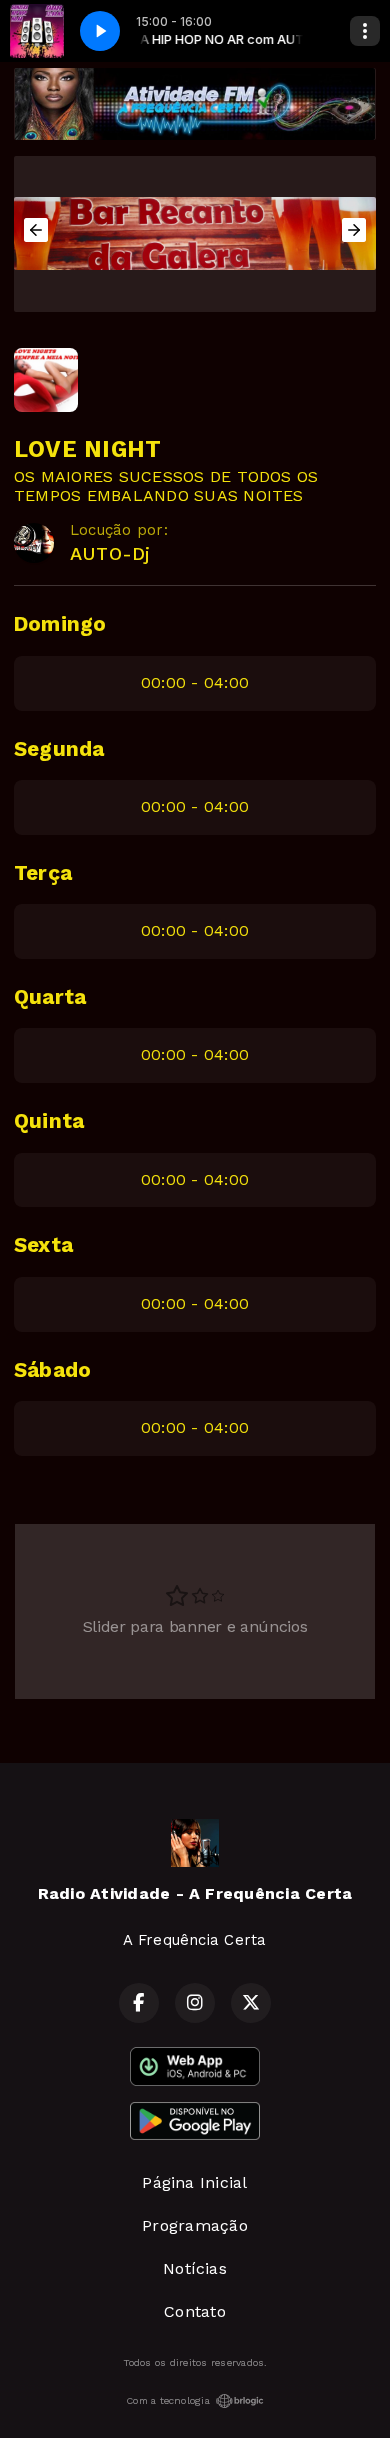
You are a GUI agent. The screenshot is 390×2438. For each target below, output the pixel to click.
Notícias (195, 2268)
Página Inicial (194, 2182)
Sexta (43, 1245)
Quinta (49, 1121)
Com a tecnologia (168, 2400)
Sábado (52, 1370)
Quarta (50, 997)
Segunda (59, 749)
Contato (195, 2311)
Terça (43, 873)
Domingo (60, 624)
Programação (195, 2225)
